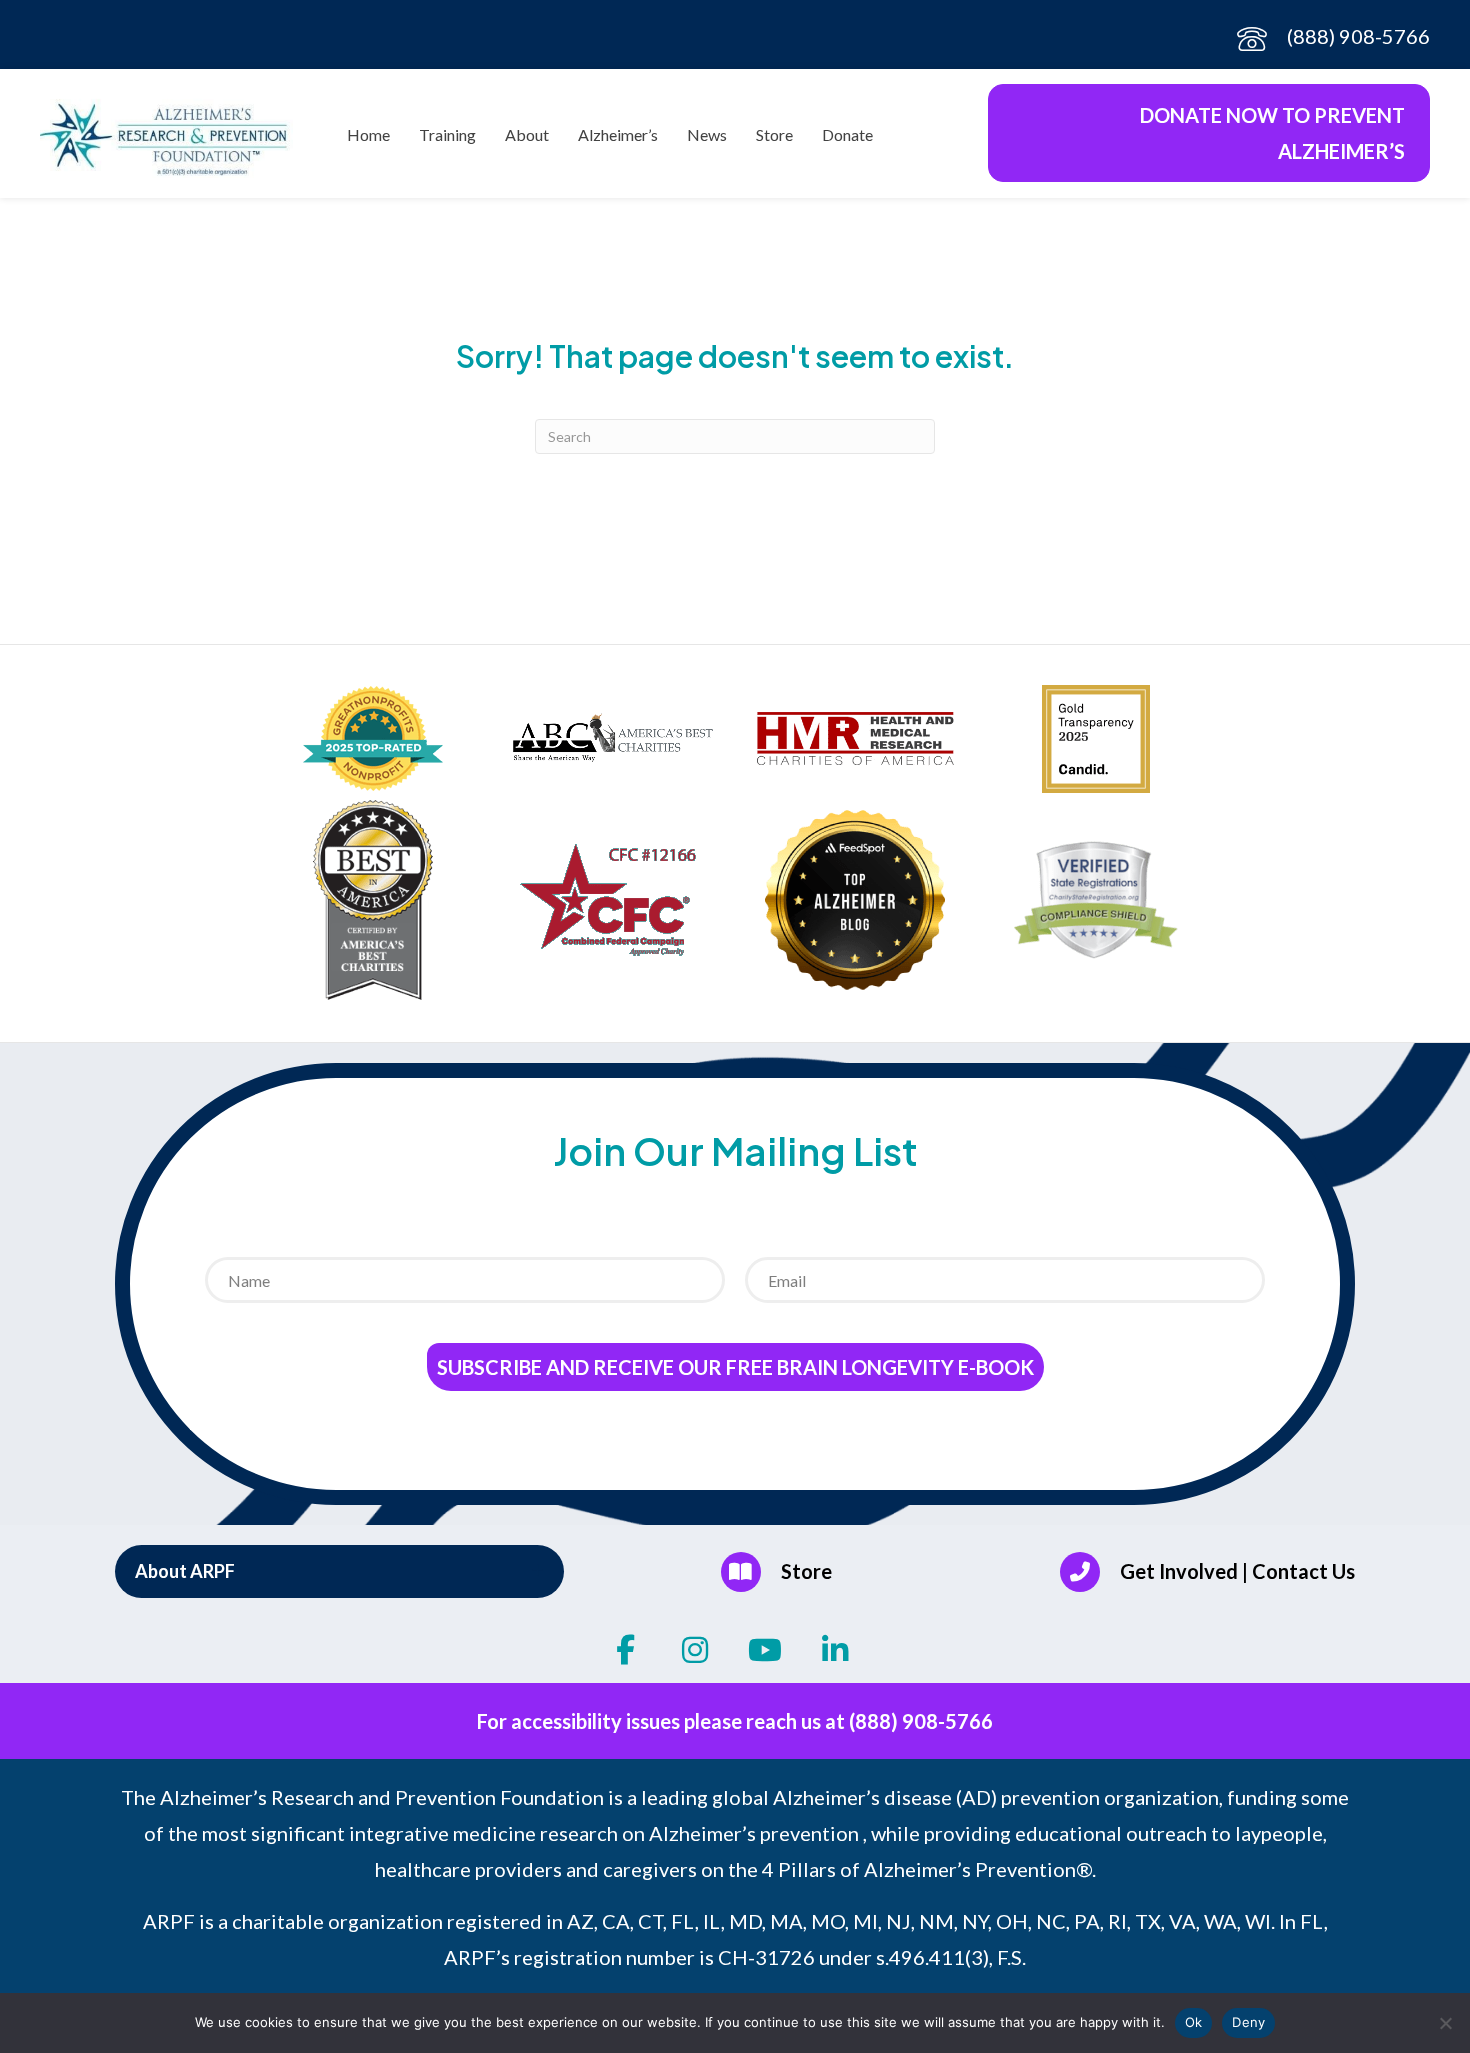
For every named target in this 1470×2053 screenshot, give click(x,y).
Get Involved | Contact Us (1237, 1571)
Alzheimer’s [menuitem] (618, 134)
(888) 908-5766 (1358, 36)
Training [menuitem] (447, 134)
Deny (1248, 2022)
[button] (339, 1571)
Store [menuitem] (774, 134)
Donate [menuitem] (847, 134)
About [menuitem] (527, 134)
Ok (1194, 2022)
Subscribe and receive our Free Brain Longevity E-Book (735, 1367)
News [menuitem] (707, 134)
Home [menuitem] (368, 134)
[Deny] (1445, 2023)
